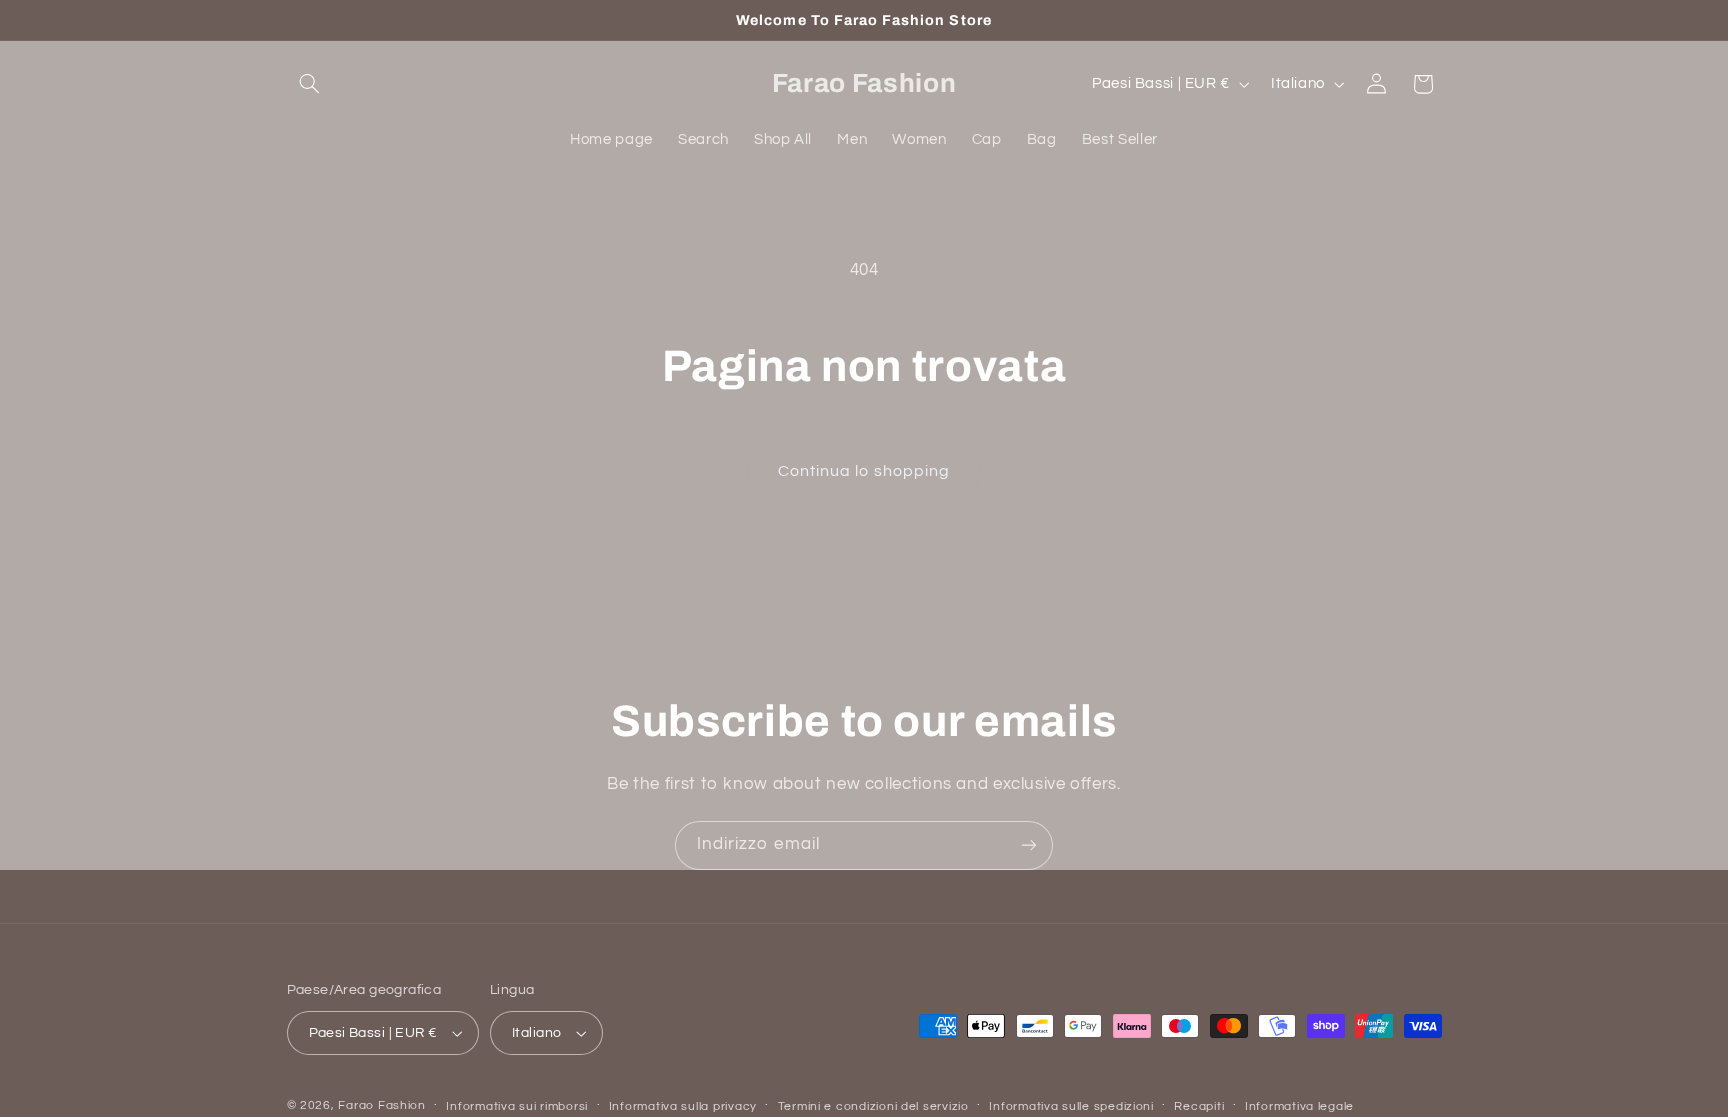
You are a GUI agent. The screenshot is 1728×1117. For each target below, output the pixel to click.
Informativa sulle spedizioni (1071, 1106)
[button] (310, 84)
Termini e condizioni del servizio (873, 1106)
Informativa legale (1299, 1106)
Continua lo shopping (864, 471)
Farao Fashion (382, 1105)
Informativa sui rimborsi (517, 1106)
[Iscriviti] (1029, 845)
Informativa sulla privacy (683, 1106)
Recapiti (1199, 1106)
